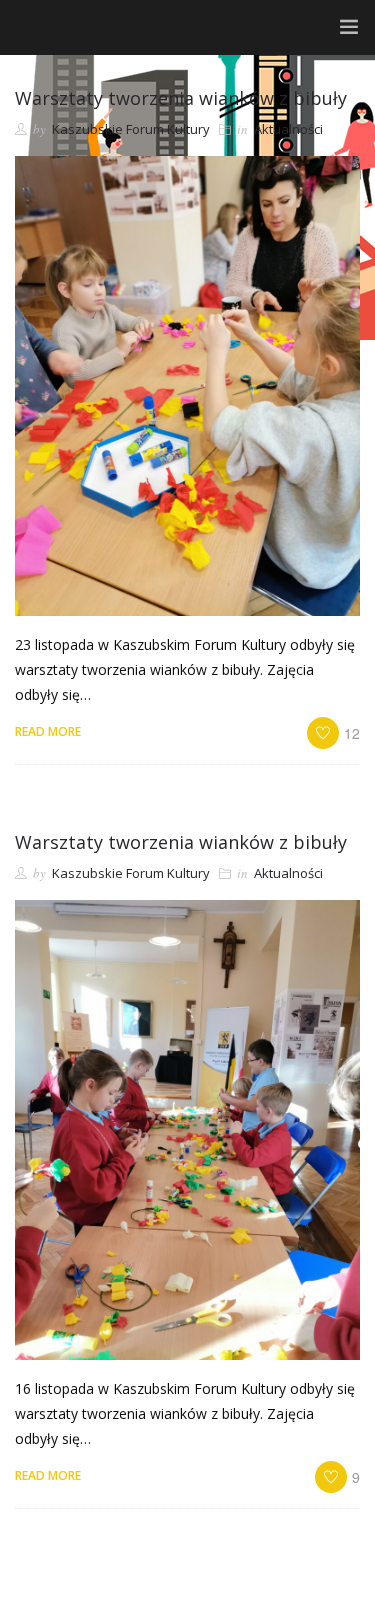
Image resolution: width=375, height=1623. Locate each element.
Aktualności (288, 129)
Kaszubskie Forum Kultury (131, 129)
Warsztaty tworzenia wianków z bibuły (181, 98)
